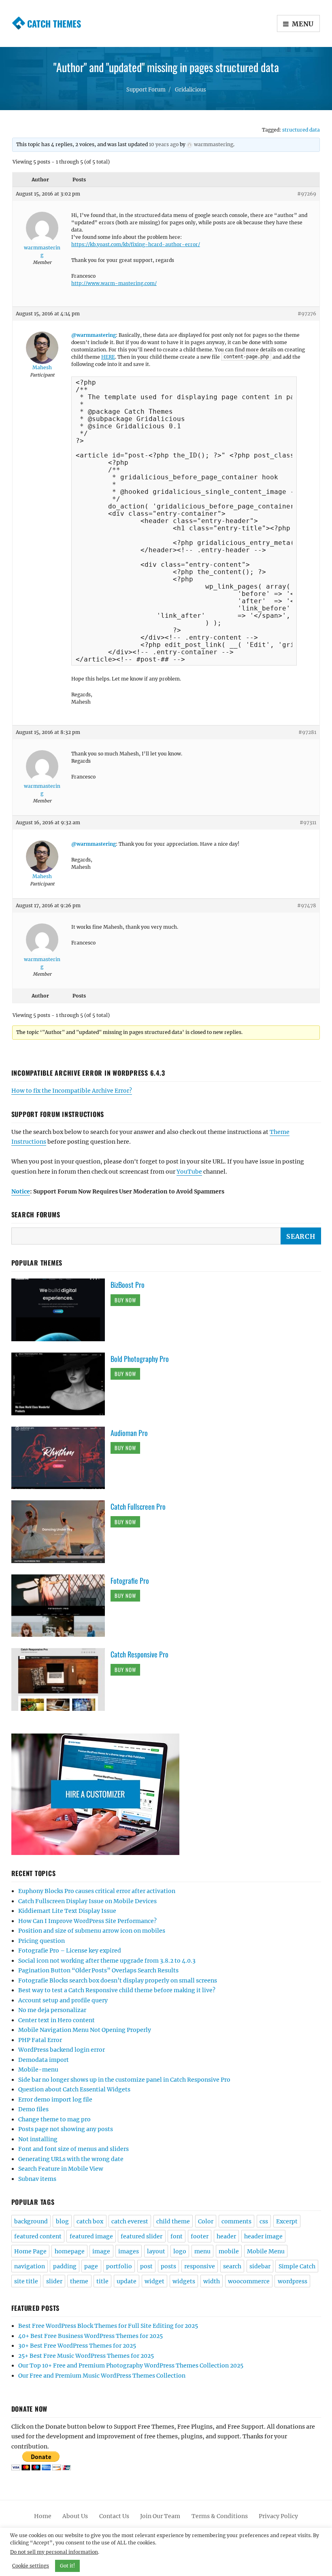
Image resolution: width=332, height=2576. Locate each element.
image (101, 2251)
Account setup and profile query (63, 2000)
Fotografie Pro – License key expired (70, 1951)
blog (62, 2221)
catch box (90, 2221)
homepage (70, 2251)
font (177, 2236)
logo (180, 2251)
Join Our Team (160, 2516)
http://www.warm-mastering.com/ (114, 283)
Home (43, 2516)
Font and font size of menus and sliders (73, 2149)
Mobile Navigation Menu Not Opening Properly (85, 2030)
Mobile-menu (38, 2070)
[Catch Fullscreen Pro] (61, 1531)
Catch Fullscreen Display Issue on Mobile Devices (87, 1901)
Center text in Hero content (56, 2020)
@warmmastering (94, 335)
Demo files (33, 2109)
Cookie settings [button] (31, 2566)
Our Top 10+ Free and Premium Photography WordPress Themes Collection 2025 (131, 2365)
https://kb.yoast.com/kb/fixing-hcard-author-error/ (136, 244)
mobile (229, 2251)
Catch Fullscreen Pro (138, 1506)
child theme (173, 2221)
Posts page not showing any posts (66, 2129)
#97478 (307, 905)
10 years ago (164, 144)
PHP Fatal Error (40, 2040)
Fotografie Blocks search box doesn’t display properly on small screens (118, 1980)
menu (202, 2251)
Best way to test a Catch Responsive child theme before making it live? (117, 1990)
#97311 (308, 822)
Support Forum (146, 90)
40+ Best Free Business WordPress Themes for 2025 (90, 2336)
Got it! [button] (67, 2566)
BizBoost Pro (128, 1285)
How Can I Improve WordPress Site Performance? (87, 1921)
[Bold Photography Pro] (61, 1383)
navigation (30, 2266)
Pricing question (41, 1941)
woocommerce (249, 2281)
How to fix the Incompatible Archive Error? (72, 1091)
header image (263, 2236)
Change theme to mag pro (54, 2119)
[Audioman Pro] (61, 1457)
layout (156, 2251)
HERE (108, 357)
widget (154, 2281)
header (226, 2236)
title (102, 2281)
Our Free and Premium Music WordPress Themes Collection (102, 2376)
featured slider (142, 2236)
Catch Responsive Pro (139, 1654)
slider (54, 2281)
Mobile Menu (266, 2251)
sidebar (260, 2266)
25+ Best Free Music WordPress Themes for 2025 (86, 2356)
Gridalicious (190, 90)
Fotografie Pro (130, 1580)
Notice (21, 1191)
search (232, 2266)
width (212, 2281)
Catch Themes (54, 23)
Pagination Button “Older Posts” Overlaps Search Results (98, 1970)
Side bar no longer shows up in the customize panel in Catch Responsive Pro (124, 2080)
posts (168, 2266)
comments (236, 2221)
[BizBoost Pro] (61, 1309)
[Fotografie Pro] (61, 1605)
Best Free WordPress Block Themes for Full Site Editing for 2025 (108, 2326)
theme (79, 2281)
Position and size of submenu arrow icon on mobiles (92, 1931)
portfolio (119, 2266)
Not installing (38, 2139)
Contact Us (114, 2516)
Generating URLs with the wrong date (71, 2159)
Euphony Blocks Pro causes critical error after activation (97, 1891)
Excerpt (287, 2221)
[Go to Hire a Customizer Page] (166, 1794)
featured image (91, 2236)
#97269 (307, 194)
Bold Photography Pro (140, 1359)
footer (200, 2236)
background (31, 2221)
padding (65, 2266)
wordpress (293, 2281)
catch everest (130, 2221)
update (127, 2281)
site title (26, 2281)
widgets (184, 2281)
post (146, 2266)
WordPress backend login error (62, 2050)
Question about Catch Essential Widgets (74, 2089)
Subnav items (37, 2179)
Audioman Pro (129, 1433)
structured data (301, 130)
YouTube (189, 1172)
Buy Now (125, 1300)
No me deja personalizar (52, 2010)
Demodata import (44, 2060)
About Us (75, 2516)
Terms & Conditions (220, 2516)
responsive (200, 2266)
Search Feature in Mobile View (61, 2169)
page (91, 2266)
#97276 (307, 314)
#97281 (307, 732)
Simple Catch (297, 2266)
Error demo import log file (55, 2100)
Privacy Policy (278, 2516)
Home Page (30, 2251)
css (264, 2221)
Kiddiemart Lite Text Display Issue (67, 1911)
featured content (38, 2236)
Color (206, 2221)
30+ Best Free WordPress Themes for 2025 (77, 2346)
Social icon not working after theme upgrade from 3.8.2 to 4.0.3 (107, 1961)
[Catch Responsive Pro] (61, 1679)
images (129, 2251)
